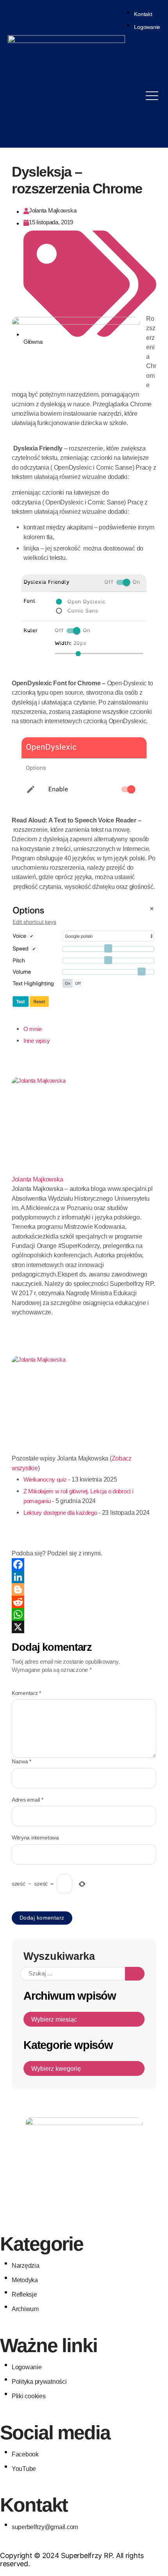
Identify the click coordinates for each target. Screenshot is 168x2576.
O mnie (32, 1029)
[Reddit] (84, 1602)
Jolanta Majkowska (37, 1179)
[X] (84, 1627)
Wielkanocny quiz (45, 1480)
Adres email (28, 1800)
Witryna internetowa (35, 1838)
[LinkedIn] (84, 1577)
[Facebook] (84, 1564)
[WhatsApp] (84, 1614)
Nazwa (21, 1762)
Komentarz (26, 1693)
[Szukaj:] (73, 1974)
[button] (152, 95)
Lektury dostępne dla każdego (60, 1513)
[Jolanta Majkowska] (84, 1126)
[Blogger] (84, 1589)
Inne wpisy (37, 1041)
